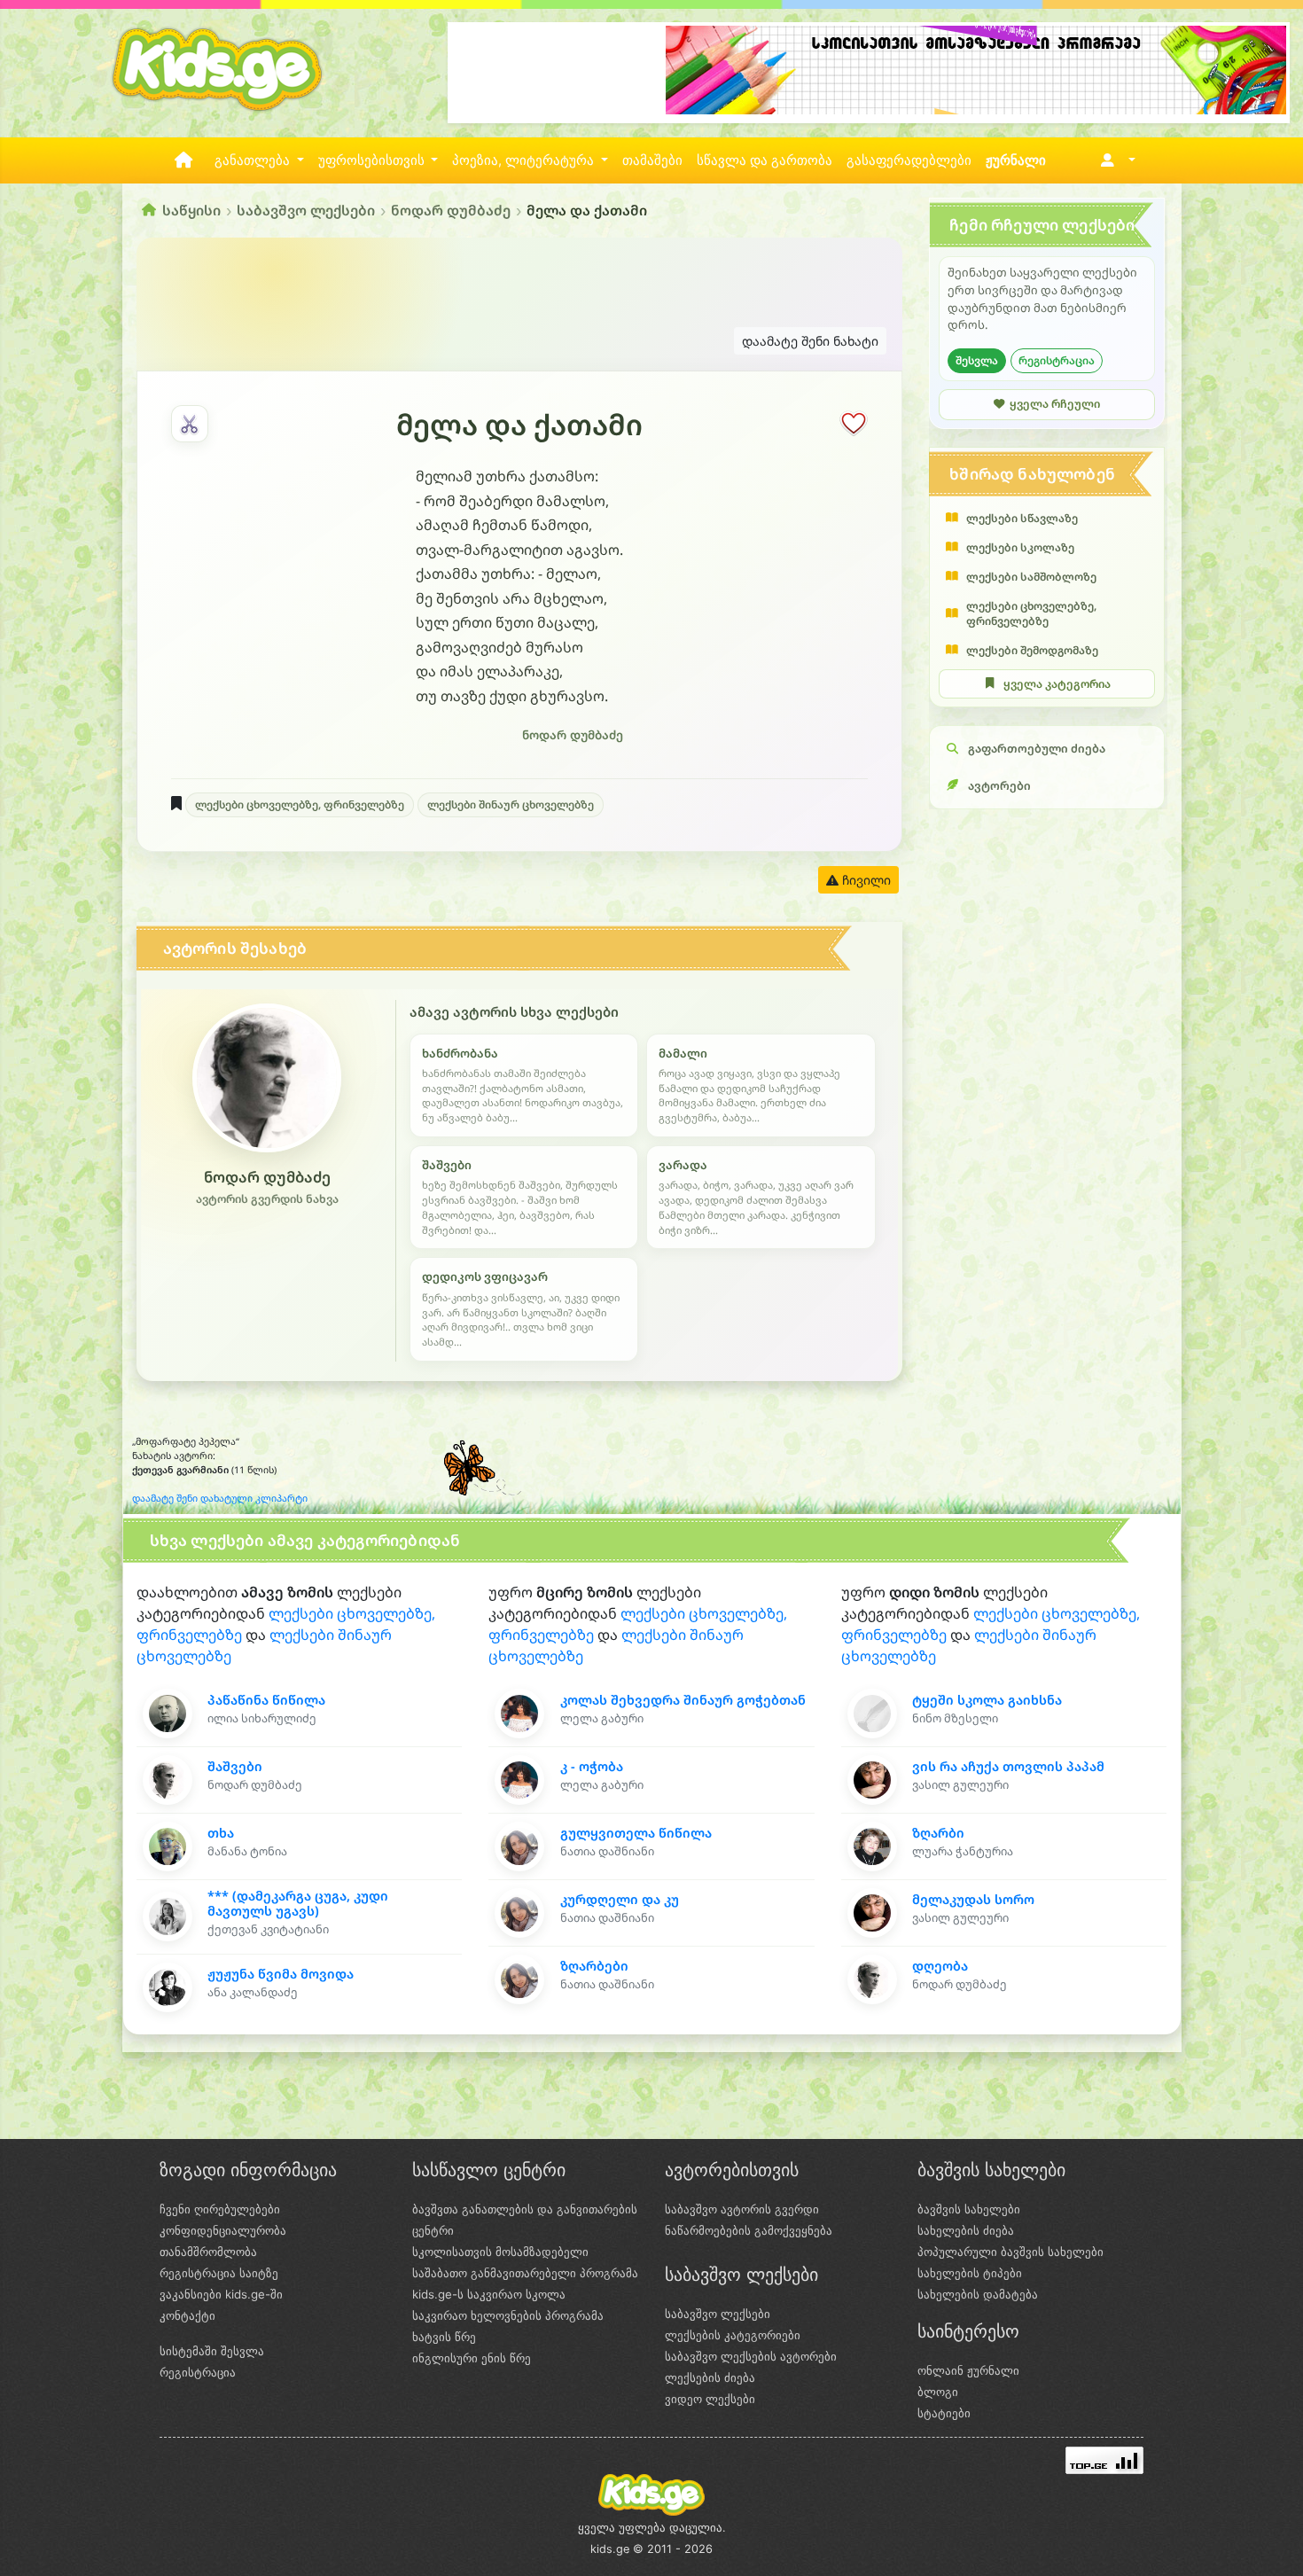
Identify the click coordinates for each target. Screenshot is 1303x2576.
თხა (221, 1833)
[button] (1115, 160)
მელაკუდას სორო (973, 1899)
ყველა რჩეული (1055, 404)
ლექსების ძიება (710, 2377)
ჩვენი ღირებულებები (220, 2209)
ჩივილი (865, 880)
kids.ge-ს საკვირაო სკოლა (489, 2294)
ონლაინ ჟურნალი (968, 2370)
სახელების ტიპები (970, 2273)
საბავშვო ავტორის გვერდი (742, 2209)
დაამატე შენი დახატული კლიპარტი (220, 1498)
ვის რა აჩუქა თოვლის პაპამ (1008, 1766)
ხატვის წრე (444, 2337)
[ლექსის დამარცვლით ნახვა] (190, 424)
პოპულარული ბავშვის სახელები (1010, 2252)
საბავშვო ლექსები (306, 210)
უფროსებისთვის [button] (373, 160)
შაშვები (235, 1766)
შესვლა (977, 360)
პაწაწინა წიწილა (266, 1700)
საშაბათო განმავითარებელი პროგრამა (525, 2273)
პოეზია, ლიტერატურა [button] (525, 160)
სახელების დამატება (978, 2294)
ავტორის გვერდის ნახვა (267, 1199)
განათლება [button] (254, 160)
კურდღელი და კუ (620, 1899)
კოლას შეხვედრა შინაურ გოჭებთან (683, 1700)
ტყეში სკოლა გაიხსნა (987, 1700)
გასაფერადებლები (909, 160)
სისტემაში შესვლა (212, 2351)
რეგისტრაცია (1057, 360)
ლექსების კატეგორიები (733, 2335)
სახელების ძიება (966, 2230)
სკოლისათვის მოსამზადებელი (500, 2252)
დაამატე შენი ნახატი (810, 341)
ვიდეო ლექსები (710, 2399)
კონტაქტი (187, 2315)
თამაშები (652, 160)
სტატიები (944, 2413)
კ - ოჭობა (592, 1766)
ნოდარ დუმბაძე (451, 210)
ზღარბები (594, 1966)
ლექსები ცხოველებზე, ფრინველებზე (300, 804)
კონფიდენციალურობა (223, 2230)
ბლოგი (938, 2392)
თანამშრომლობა (208, 2252)
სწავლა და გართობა (765, 160)
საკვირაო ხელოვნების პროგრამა (508, 2315)
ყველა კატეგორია (1057, 684)
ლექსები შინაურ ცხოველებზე (511, 804)
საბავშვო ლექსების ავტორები (751, 2356)
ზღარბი (938, 1833)
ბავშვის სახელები (969, 2209)
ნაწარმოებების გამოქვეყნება (749, 2230)
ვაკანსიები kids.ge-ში (221, 2294)
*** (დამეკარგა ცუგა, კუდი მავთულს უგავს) (298, 1903)
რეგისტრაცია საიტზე (219, 2273)
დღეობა (940, 1966)
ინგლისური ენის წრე (472, 2358)
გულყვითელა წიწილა (636, 1833)
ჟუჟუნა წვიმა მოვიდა (281, 1974)
